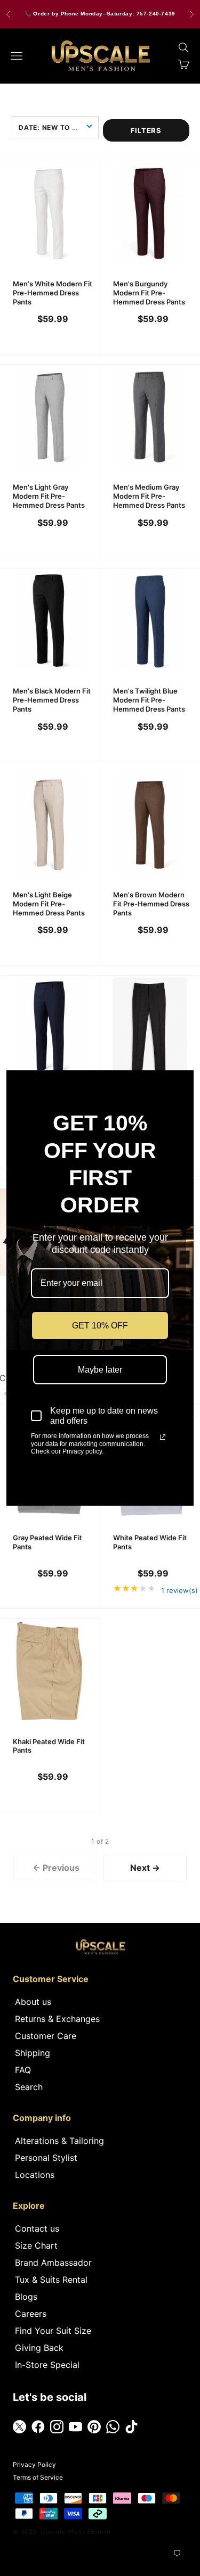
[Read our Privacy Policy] (163, 1437)
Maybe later (100, 1370)
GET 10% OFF (100, 1326)
